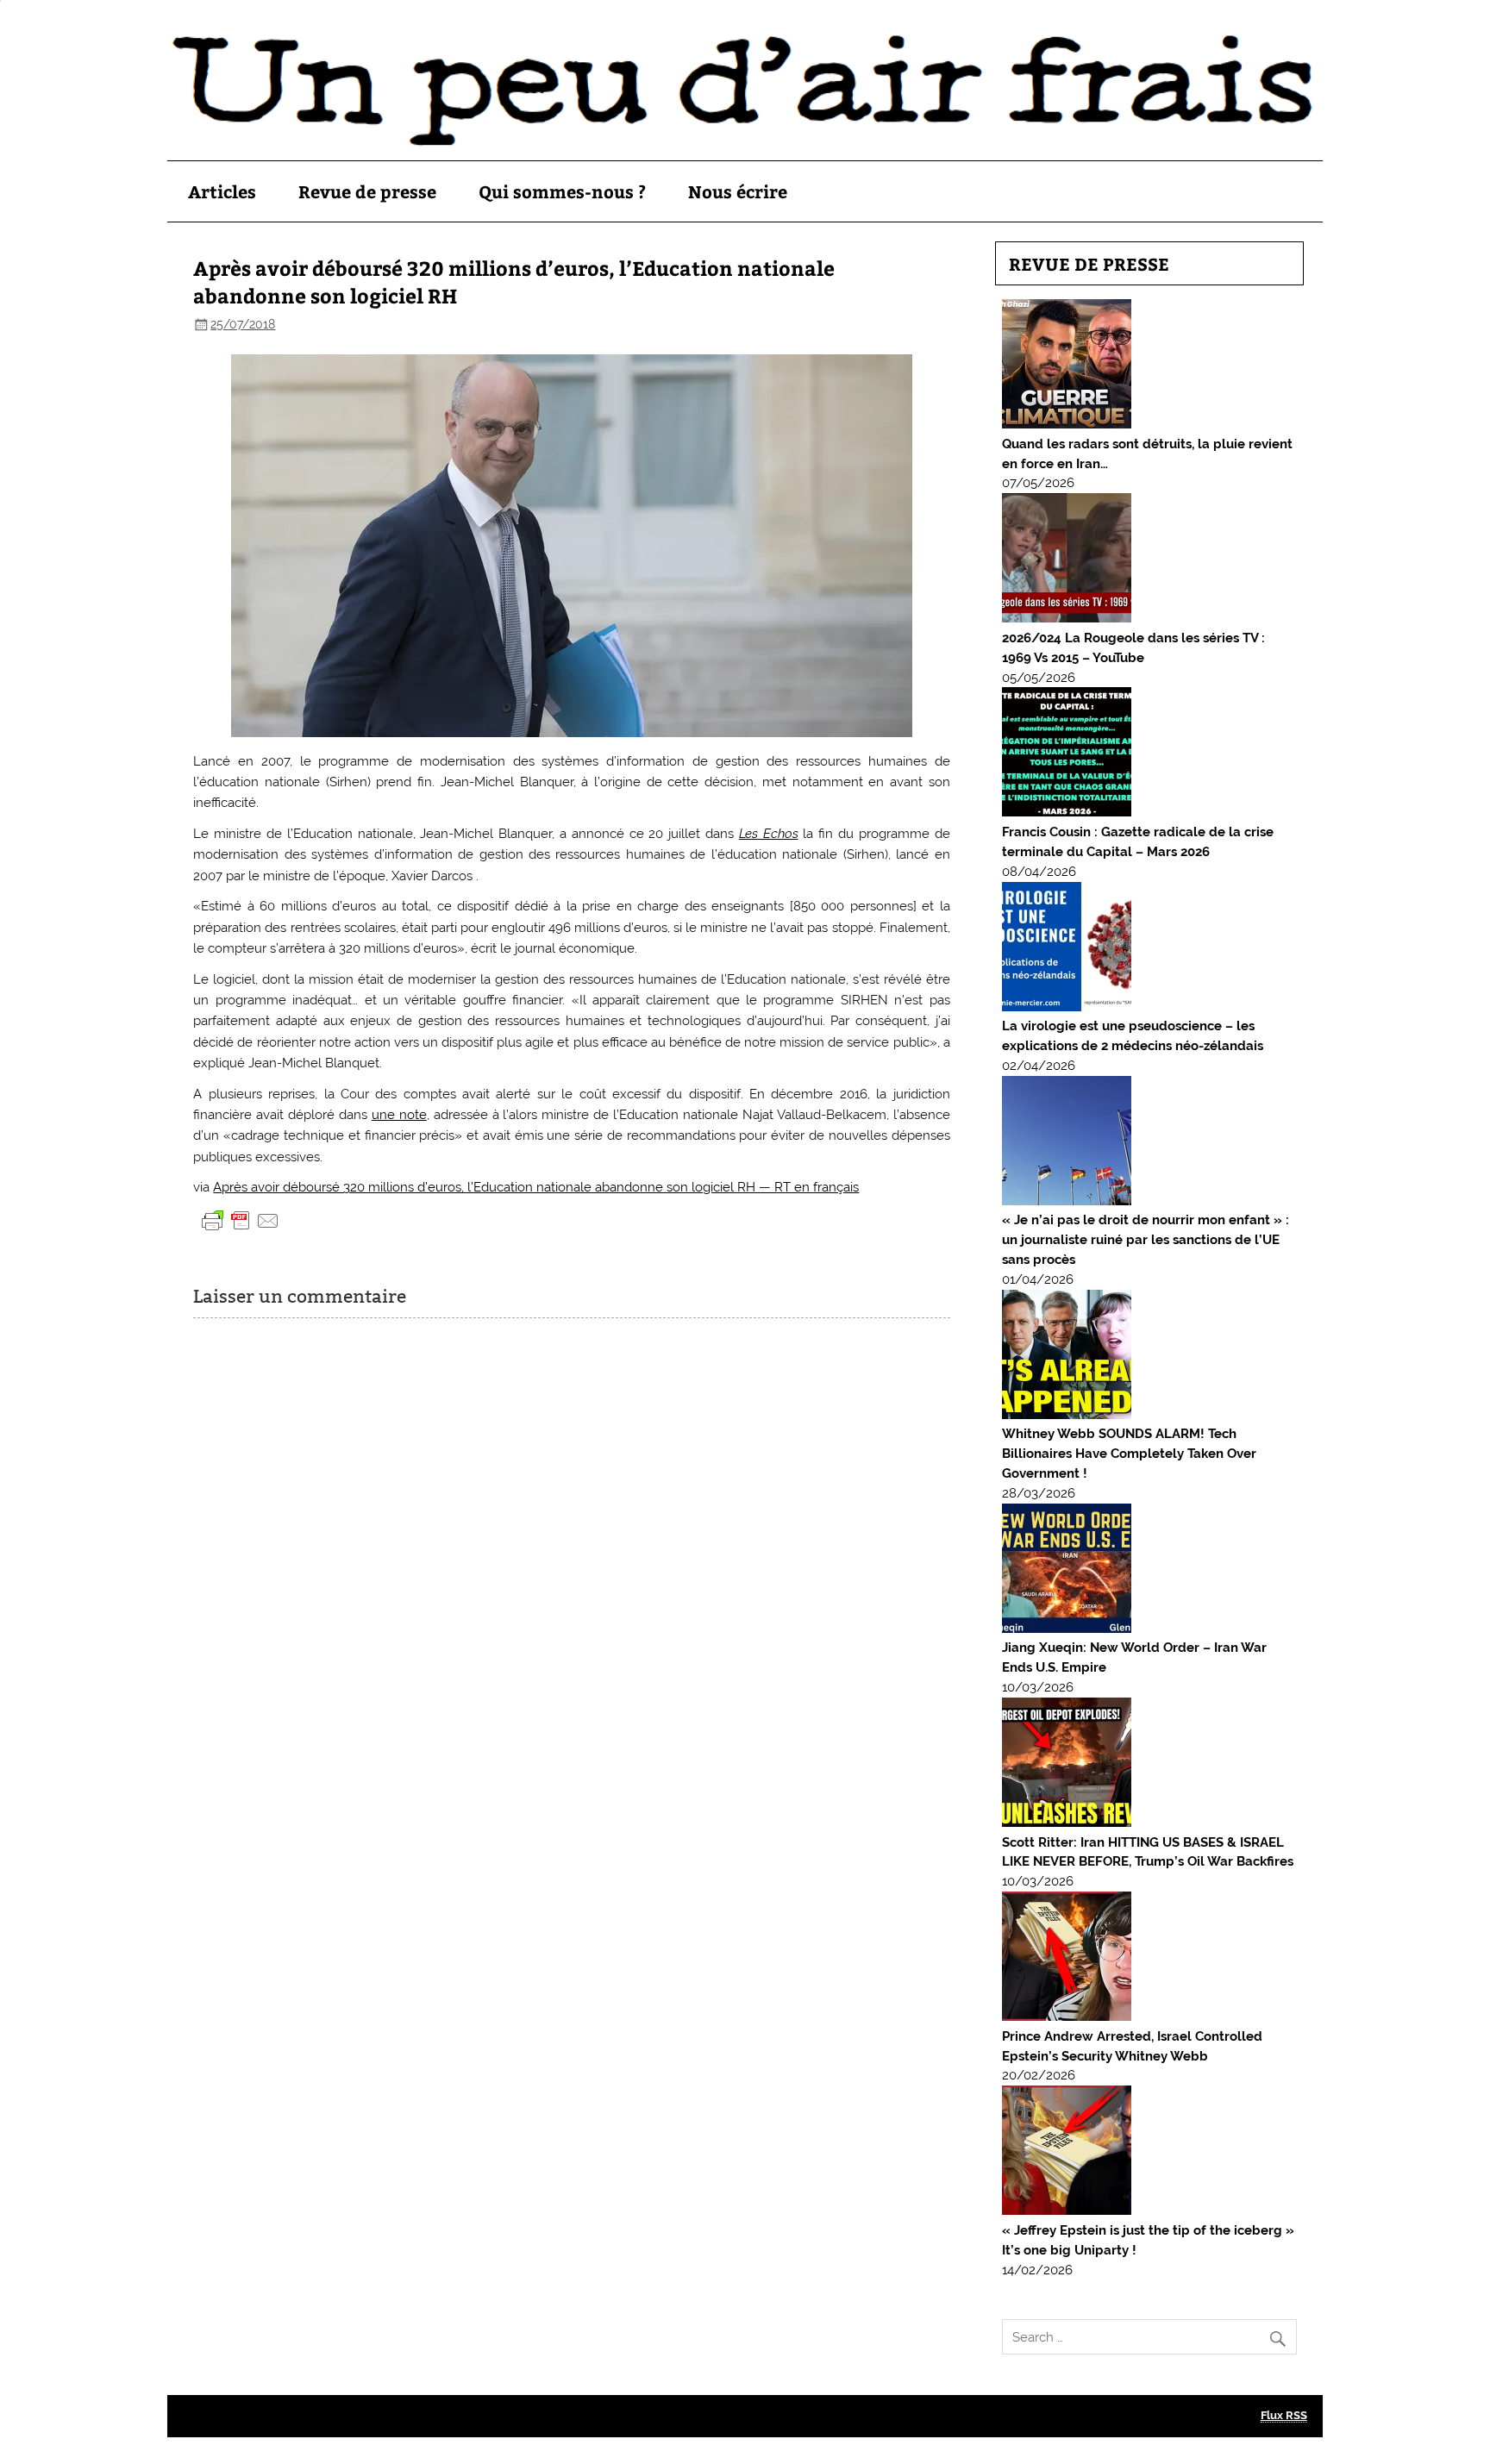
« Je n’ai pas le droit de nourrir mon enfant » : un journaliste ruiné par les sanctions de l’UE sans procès (1146, 1240)
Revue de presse (367, 191)
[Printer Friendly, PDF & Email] (241, 1220)
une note (399, 1115)
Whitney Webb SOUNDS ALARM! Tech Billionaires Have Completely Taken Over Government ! (1129, 1454)
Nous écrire (738, 191)
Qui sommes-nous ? (562, 191)
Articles (222, 191)
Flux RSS (1284, 2415)
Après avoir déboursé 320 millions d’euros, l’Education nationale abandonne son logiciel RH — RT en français (536, 1187)
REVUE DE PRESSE (1089, 263)
